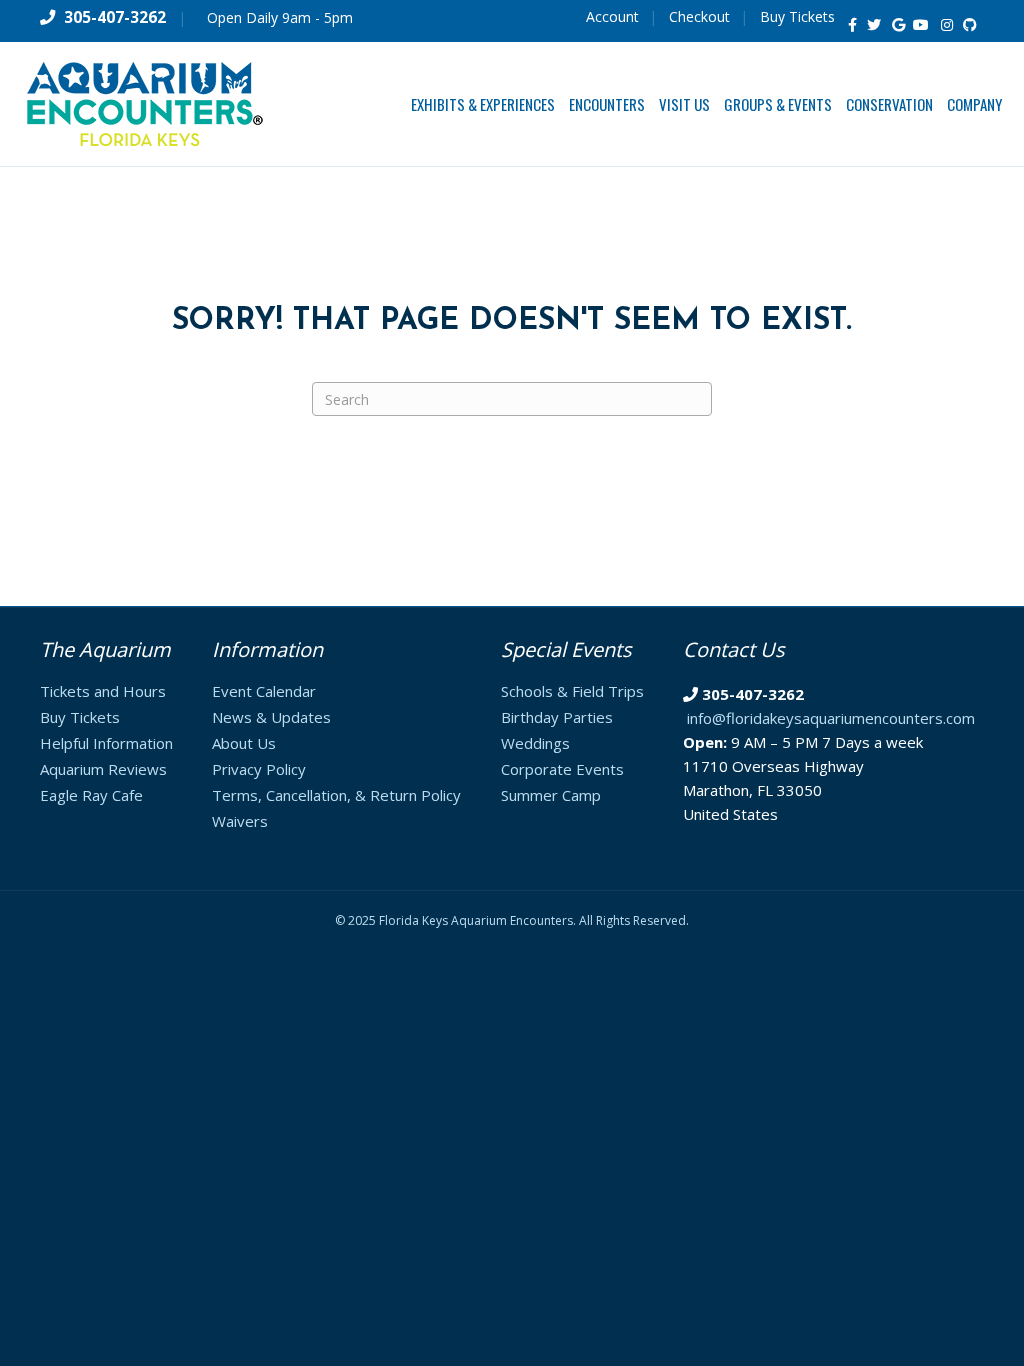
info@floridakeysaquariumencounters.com (831, 718)
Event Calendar (264, 691)
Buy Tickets (797, 16)
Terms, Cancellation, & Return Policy (336, 795)
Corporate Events (562, 769)
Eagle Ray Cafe (91, 795)
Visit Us (684, 104)
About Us (244, 743)
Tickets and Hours (103, 691)
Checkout (699, 16)
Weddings (535, 743)
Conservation (889, 104)
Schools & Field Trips (572, 691)
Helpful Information (106, 743)
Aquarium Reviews (103, 769)
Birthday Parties (557, 717)
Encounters (607, 104)
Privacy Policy (259, 769)
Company (974, 104)
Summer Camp (551, 795)
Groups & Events (778, 104)
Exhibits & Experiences (483, 104)
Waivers (240, 821)
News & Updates (271, 717)
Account (612, 16)
